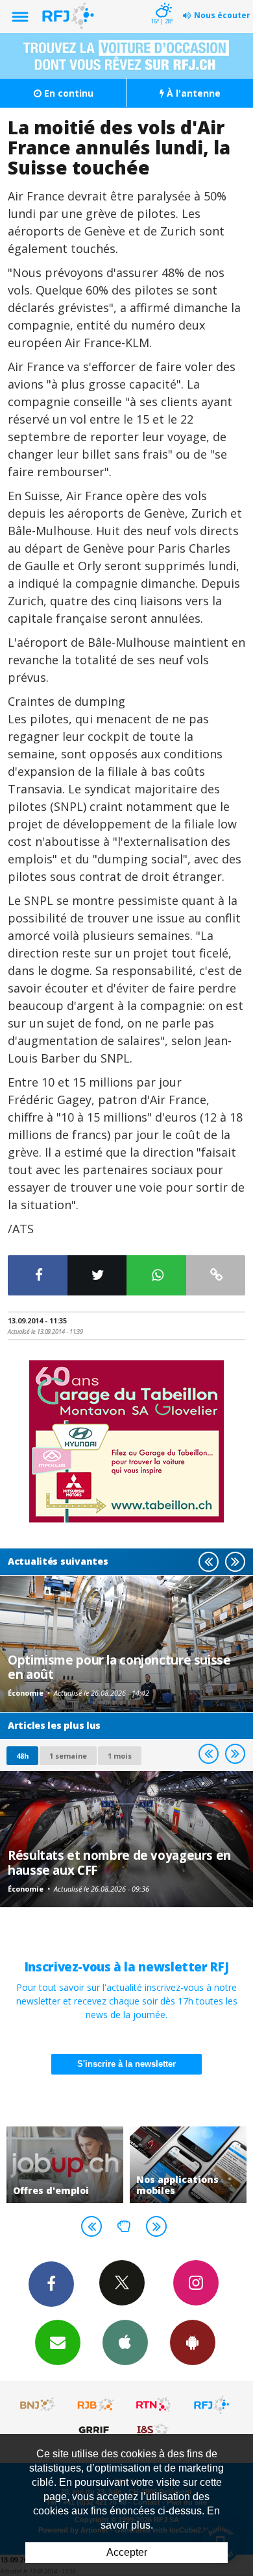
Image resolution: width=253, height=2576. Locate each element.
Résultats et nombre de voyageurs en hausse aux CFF (119, 1862)
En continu (67, 93)
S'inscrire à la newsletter (126, 2064)
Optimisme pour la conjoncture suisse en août (119, 1667)
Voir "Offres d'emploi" (65, 2165)
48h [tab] (22, 1756)
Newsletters (58, 2342)
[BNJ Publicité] (38, 2405)
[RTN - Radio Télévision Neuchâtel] (154, 2405)
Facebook (51, 2284)
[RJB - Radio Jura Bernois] (96, 2405)
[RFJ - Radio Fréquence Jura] (211, 2405)
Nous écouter (222, 15)
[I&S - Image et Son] (154, 2429)
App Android (193, 2342)
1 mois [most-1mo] (120, 1756)
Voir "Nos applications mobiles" (188, 2165)
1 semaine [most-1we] (68, 1756)
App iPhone (125, 2342)
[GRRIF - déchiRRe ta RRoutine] (96, 2429)
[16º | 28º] (162, 1)
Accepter (127, 2552)
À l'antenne (192, 93)
